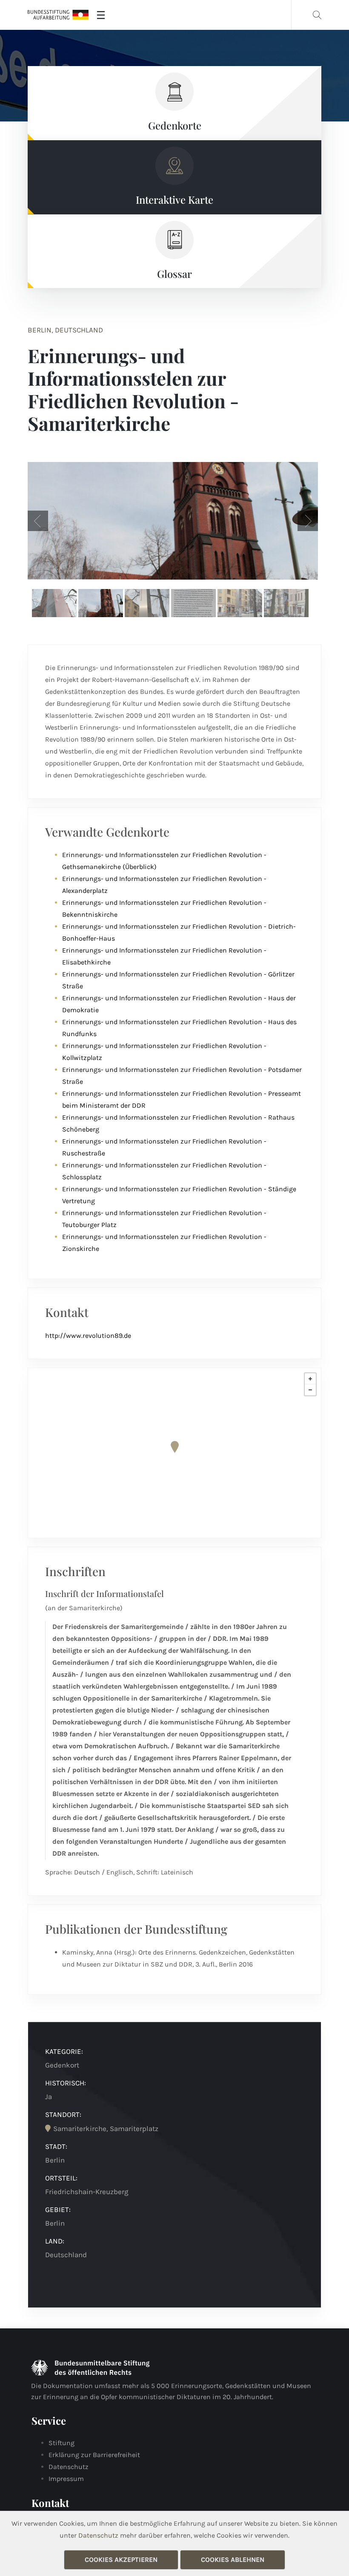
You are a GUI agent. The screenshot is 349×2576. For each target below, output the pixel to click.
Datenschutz (69, 2467)
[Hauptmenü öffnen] (101, 15)
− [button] (310, 1390)
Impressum (66, 2479)
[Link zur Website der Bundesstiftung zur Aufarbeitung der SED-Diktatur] (58, 15)
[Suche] (317, 15)
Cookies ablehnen (233, 2560)
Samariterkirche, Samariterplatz (106, 2128)
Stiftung (62, 2443)
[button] (38, 521)
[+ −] (174, 1453)
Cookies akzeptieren (121, 2560)
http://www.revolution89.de (88, 1336)
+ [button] (310, 1379)
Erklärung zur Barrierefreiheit (94, 2455)
